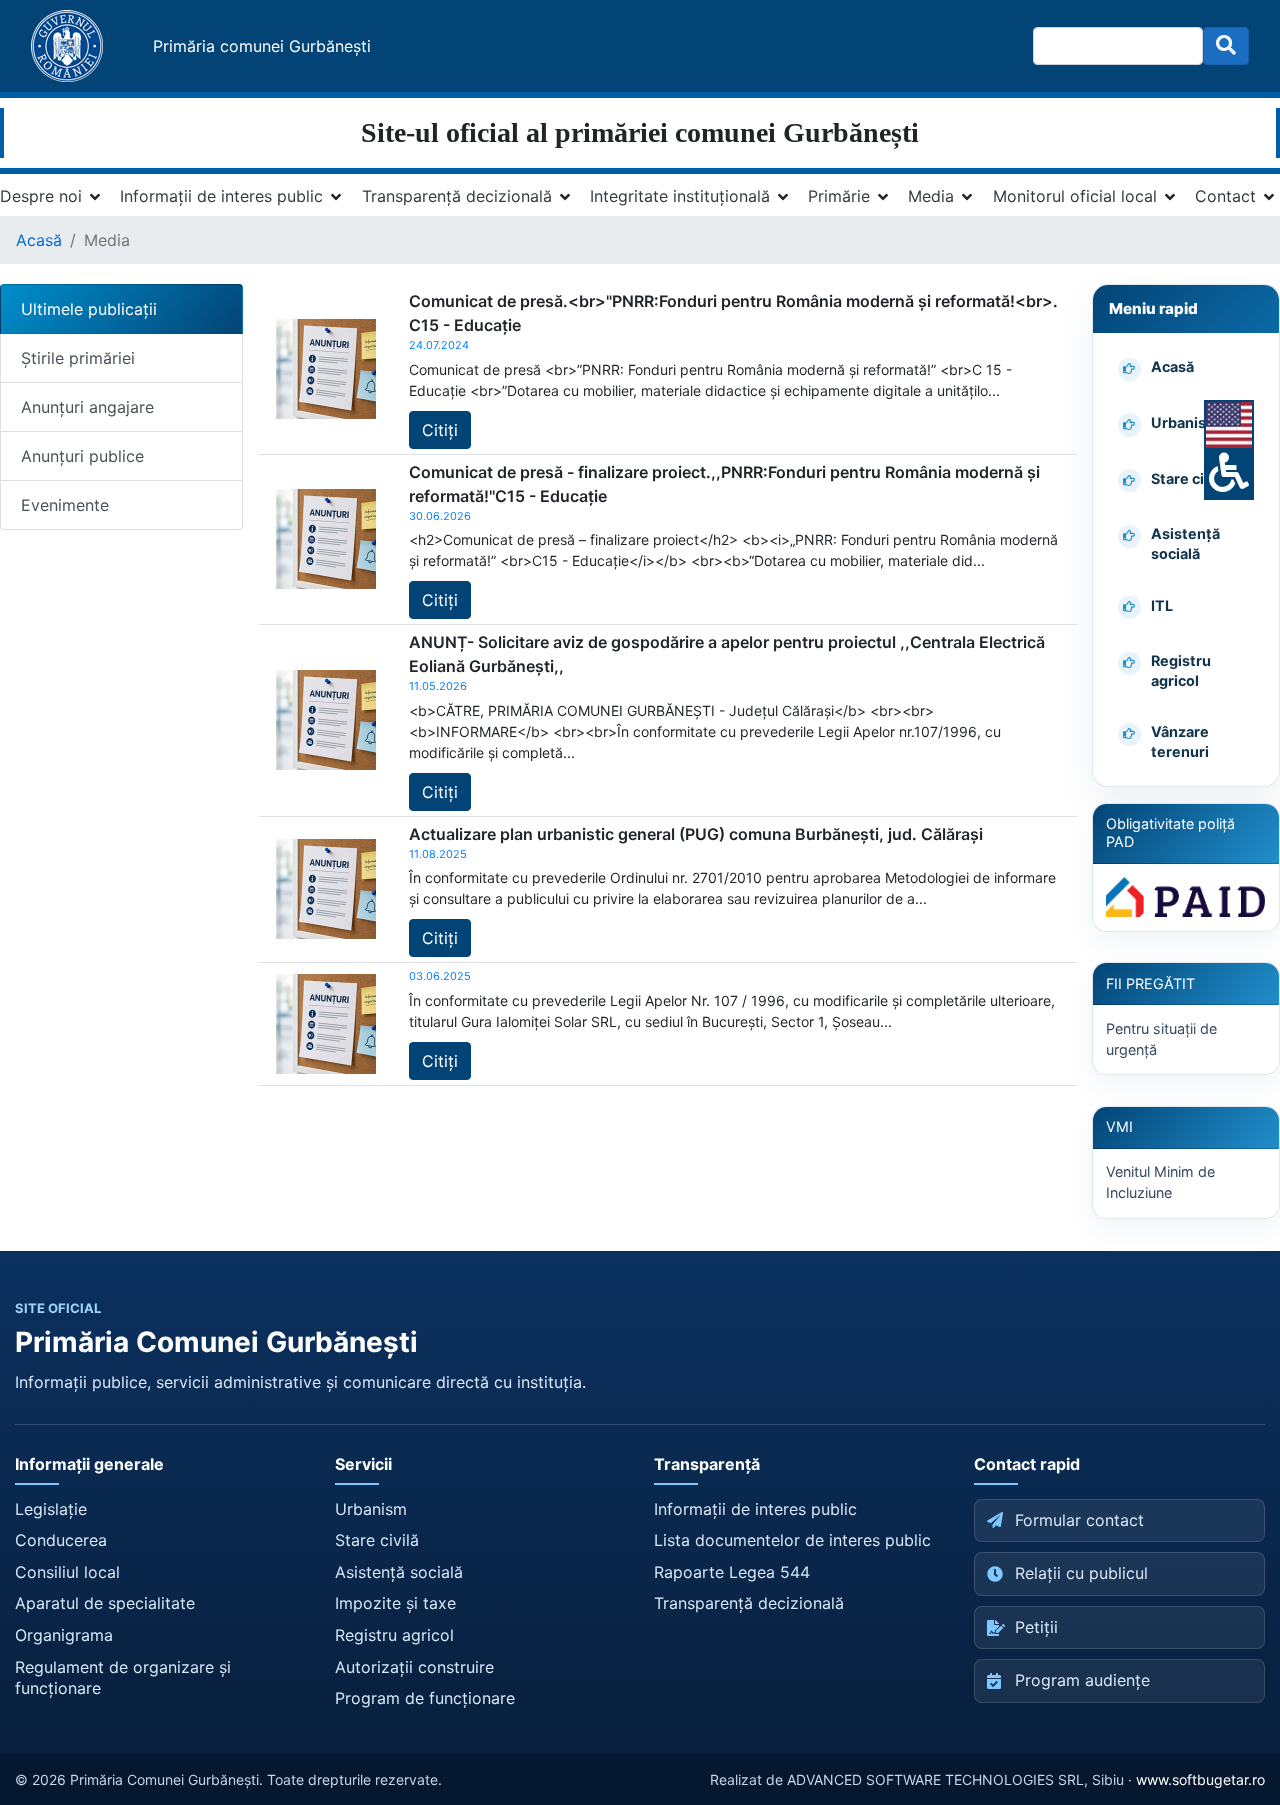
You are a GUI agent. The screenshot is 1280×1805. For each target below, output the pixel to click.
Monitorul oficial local (1075, 196)
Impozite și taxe (395, 1603)
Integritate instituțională (680, 196)
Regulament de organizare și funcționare (123, 1678)
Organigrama (64, 1635)
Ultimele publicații (89, 309)
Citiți (440, 430)
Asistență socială (399, 1572)
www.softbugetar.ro (1200, 1779)
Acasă (39, 240)
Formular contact (1079, 1520)
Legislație (51, 1509)
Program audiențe (1082, 1680)
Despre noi (41, 196)
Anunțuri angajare (87, 407)
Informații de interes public (221, 196)
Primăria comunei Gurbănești (262, 46)
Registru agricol (394, 1635)
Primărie (839, 196)
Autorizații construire (414, 1667)
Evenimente (65, 505)
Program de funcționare (425, 1698)
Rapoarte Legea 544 (732, 1572)
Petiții (1036, 1627)
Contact (1225, 196)
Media (931, 196)
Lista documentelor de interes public (792, 1540)
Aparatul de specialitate (105, 1603)
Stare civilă (377, 1540)
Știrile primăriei (78, 358)
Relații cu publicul (1081, 1573)
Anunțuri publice (82, 456)
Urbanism (371, 1509)
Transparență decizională (457, 196)
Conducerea (61, 1540)
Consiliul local (67, 1572)
